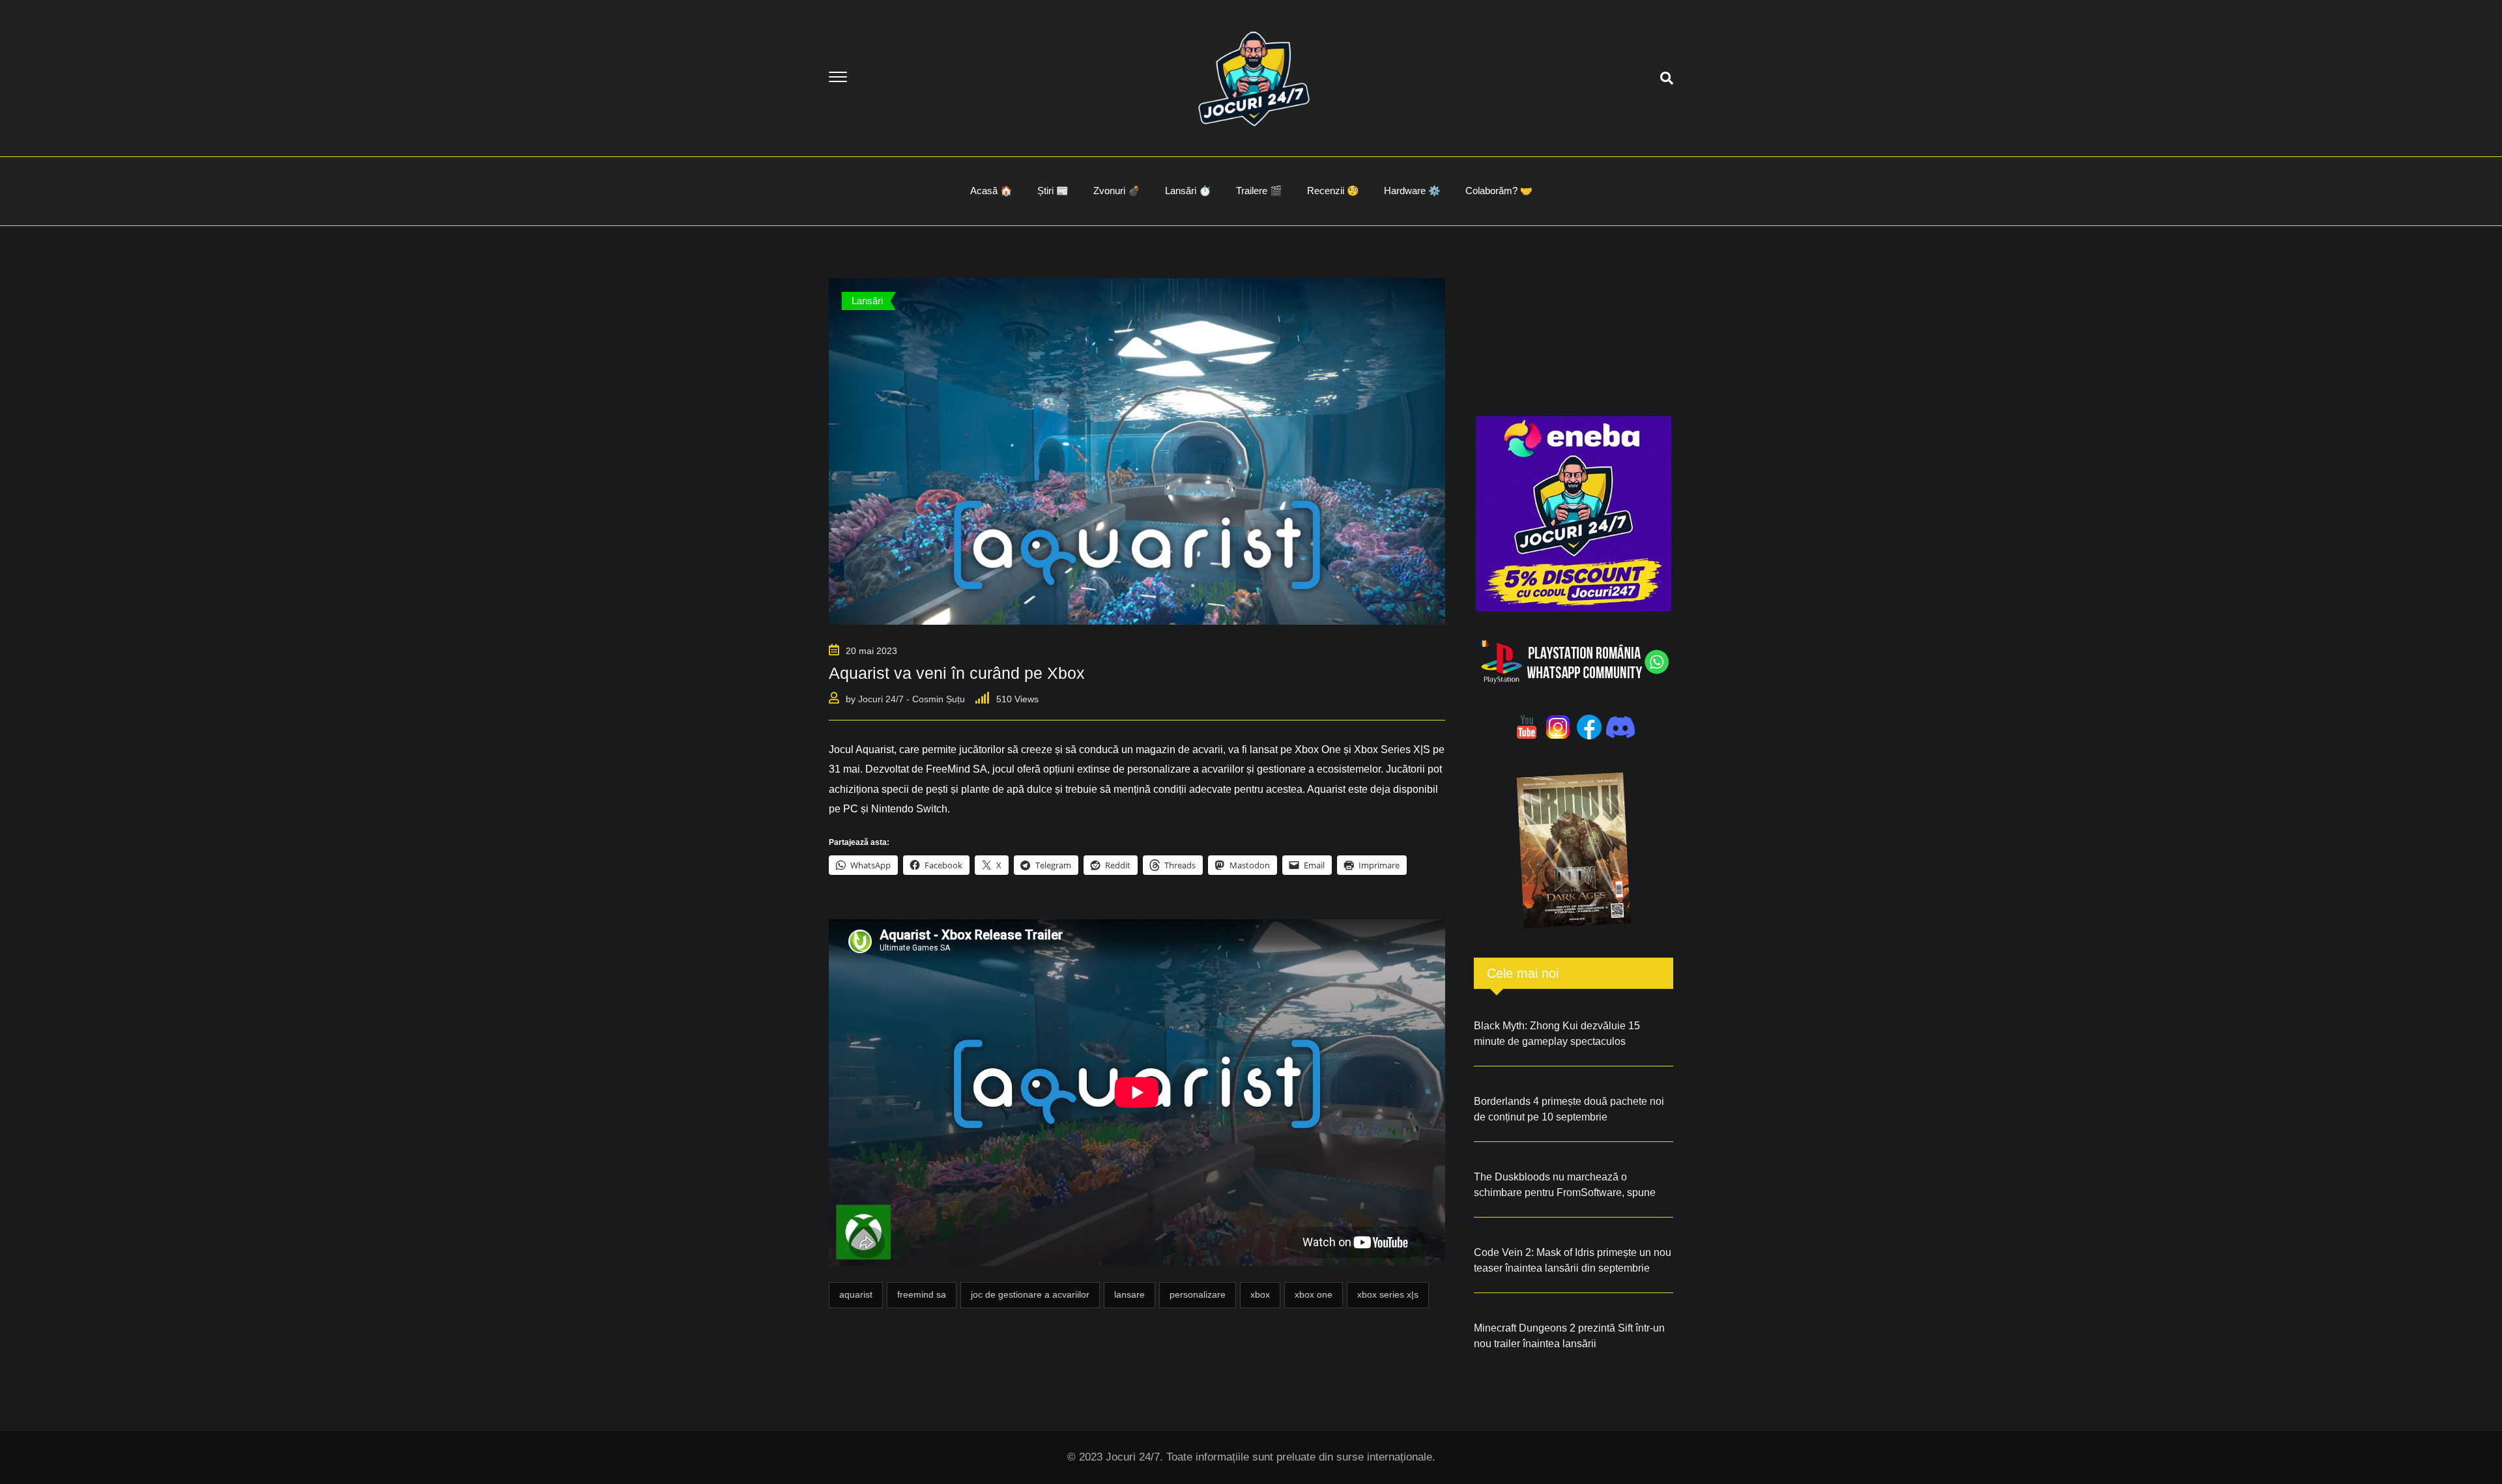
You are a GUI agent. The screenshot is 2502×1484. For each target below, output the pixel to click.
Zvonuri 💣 (1117, 191)
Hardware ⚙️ (1412, 191)
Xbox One (1314, 1294)
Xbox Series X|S (1388, 1294)
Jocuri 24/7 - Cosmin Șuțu (912, 699)
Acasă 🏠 (991, 191)
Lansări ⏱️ (1188, 191)
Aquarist (856, 1294)
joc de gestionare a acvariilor (1030, 1294)
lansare (1129, 1294)
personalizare (1198, 1294)
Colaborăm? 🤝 (1499, 191)
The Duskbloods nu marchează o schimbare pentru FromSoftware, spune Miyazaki (1565, 1192)
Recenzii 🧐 (1333, 191)
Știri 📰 (1053, 191)
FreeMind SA (922, 1294)
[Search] (1667, 78)
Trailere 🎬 (1259, 191)
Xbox (1260, 1294)
